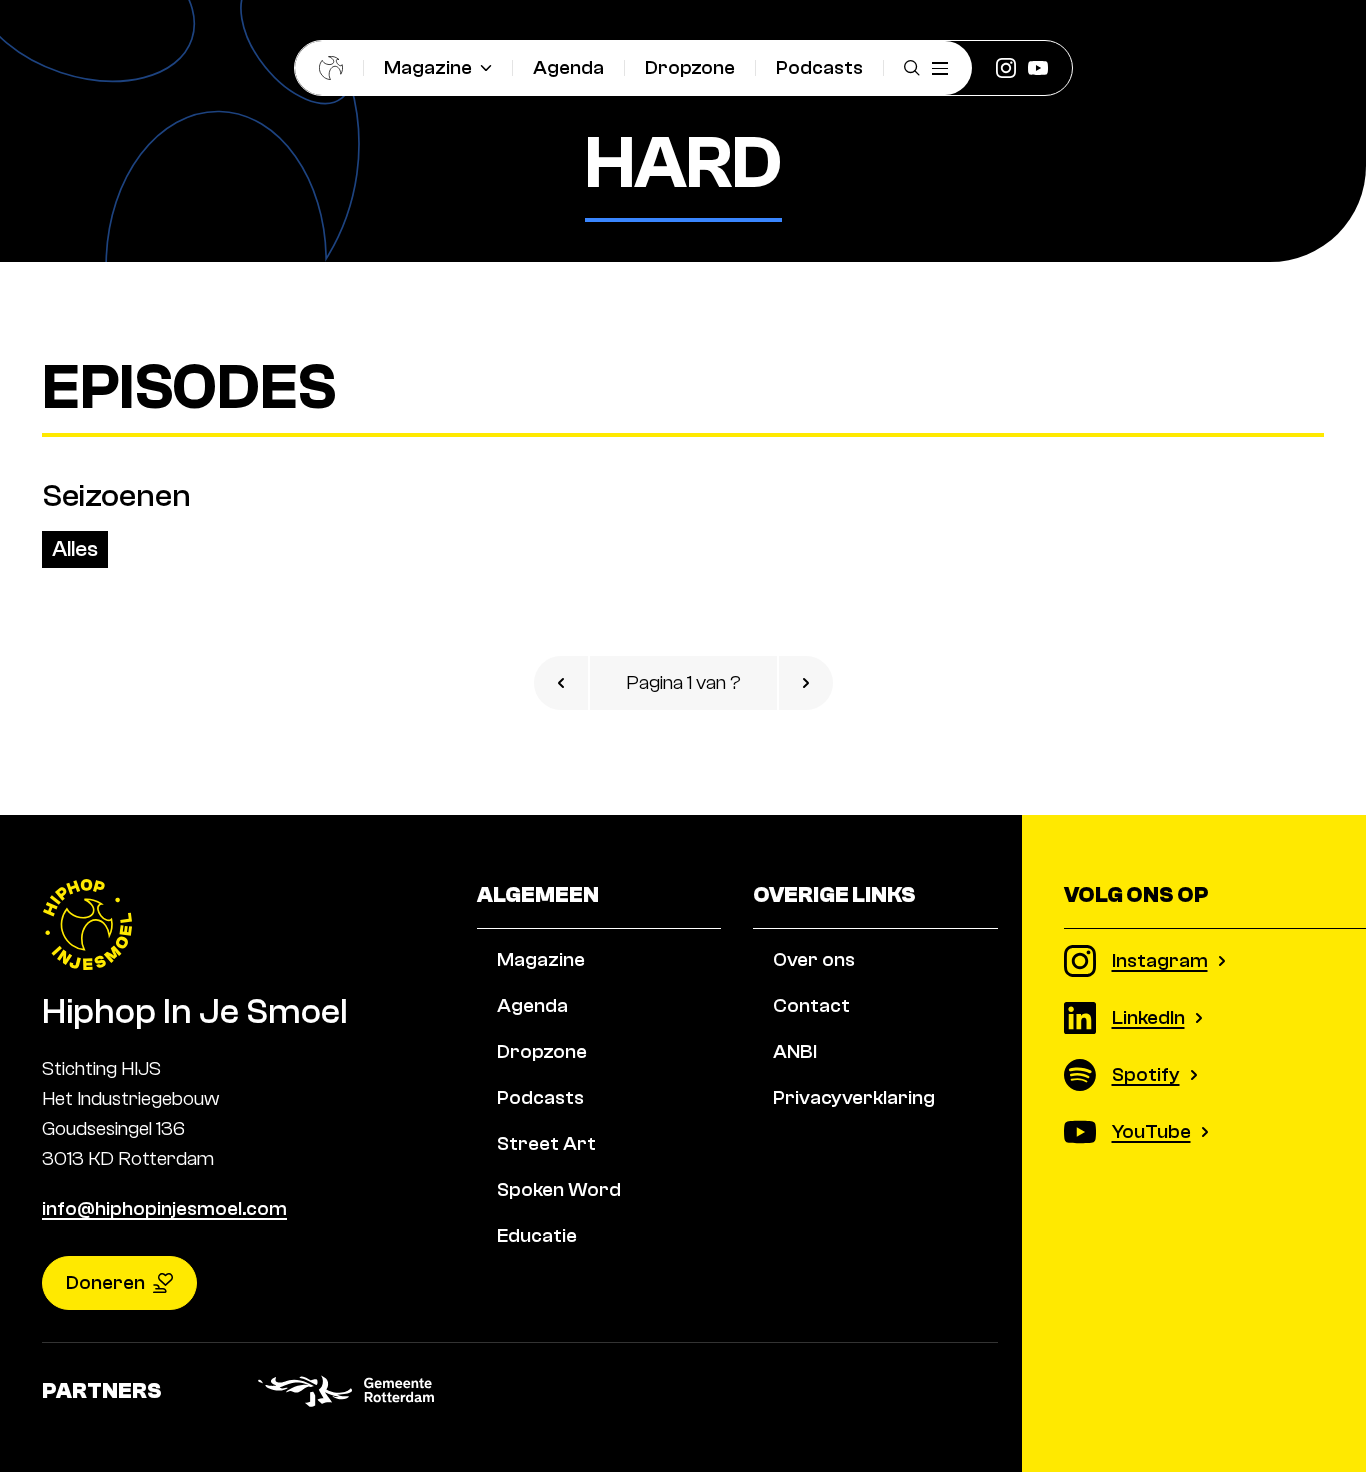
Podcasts (819, 67)
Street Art (546, 1143)
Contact (811, 1005)
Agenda (568, 67)
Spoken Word (559, 1189)
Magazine (428, 67)
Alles (75, 549)
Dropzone (690, 67)
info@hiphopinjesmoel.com (164, 1208)
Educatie (537, 1235)
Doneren (105, 1282)
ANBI (795, 1051)
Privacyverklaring (854, 1097)
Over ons (814, 959)
